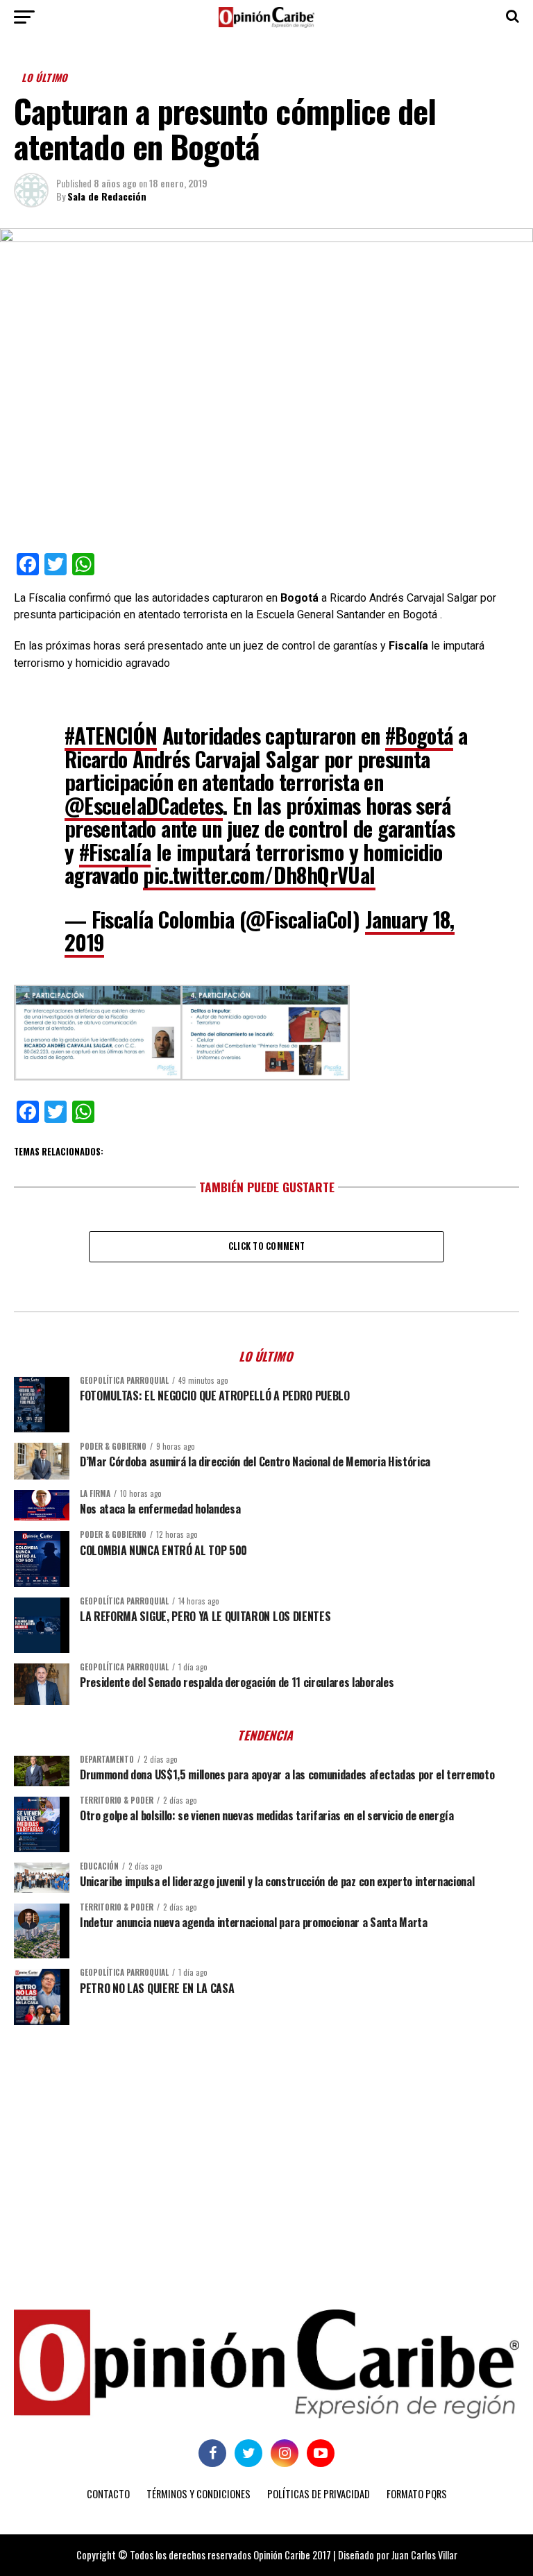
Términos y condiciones (198, 2494)
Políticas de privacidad (319, 2494)
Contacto (108, 2494)
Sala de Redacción (107, 196)
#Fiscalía (115, 852)
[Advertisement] (266, 2143)
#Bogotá (419, 735)
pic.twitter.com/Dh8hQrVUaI (259, 875)
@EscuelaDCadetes (144, 805)
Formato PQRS (417, 2494)
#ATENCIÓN (111, 735)
